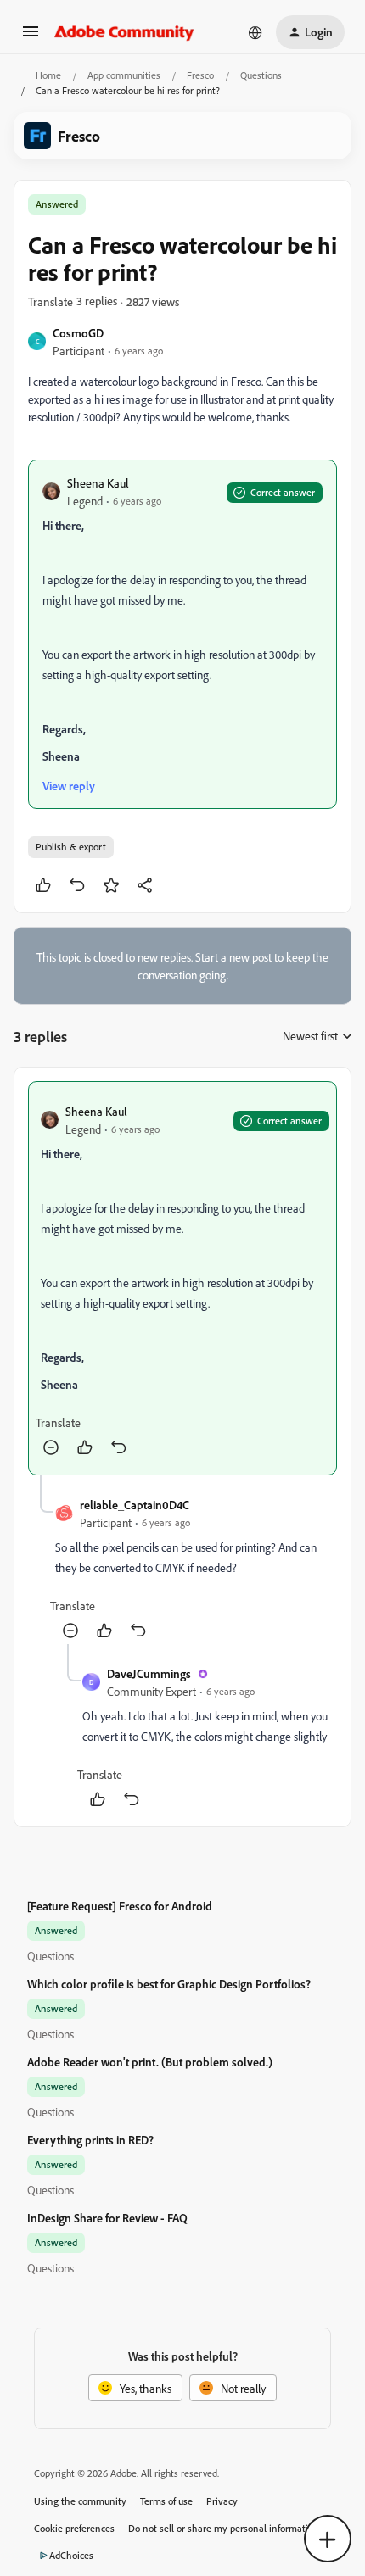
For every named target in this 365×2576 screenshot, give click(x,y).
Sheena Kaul (98, 483)
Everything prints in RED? (90, 2140)
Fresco (200, 75)
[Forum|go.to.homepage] (124, 32)
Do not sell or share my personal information (224, 2528)
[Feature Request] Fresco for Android (120, 1906)
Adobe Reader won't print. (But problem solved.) (150, 2062)
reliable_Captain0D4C (135, 1505)
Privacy (222, 2501)
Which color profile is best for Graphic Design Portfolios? (169, 1984)
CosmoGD (78, 333)
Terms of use (166, 2501)
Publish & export (71, 847)
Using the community (80, 2501)
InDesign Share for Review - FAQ (107, 2218)
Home (48, 75)
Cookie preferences (74, 2528)
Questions (261, 75)
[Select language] (255, 32)
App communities (124, 75)
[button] (31, 37)
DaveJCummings (149, 1673)
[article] (182, 1278)
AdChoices (71, 2555)
